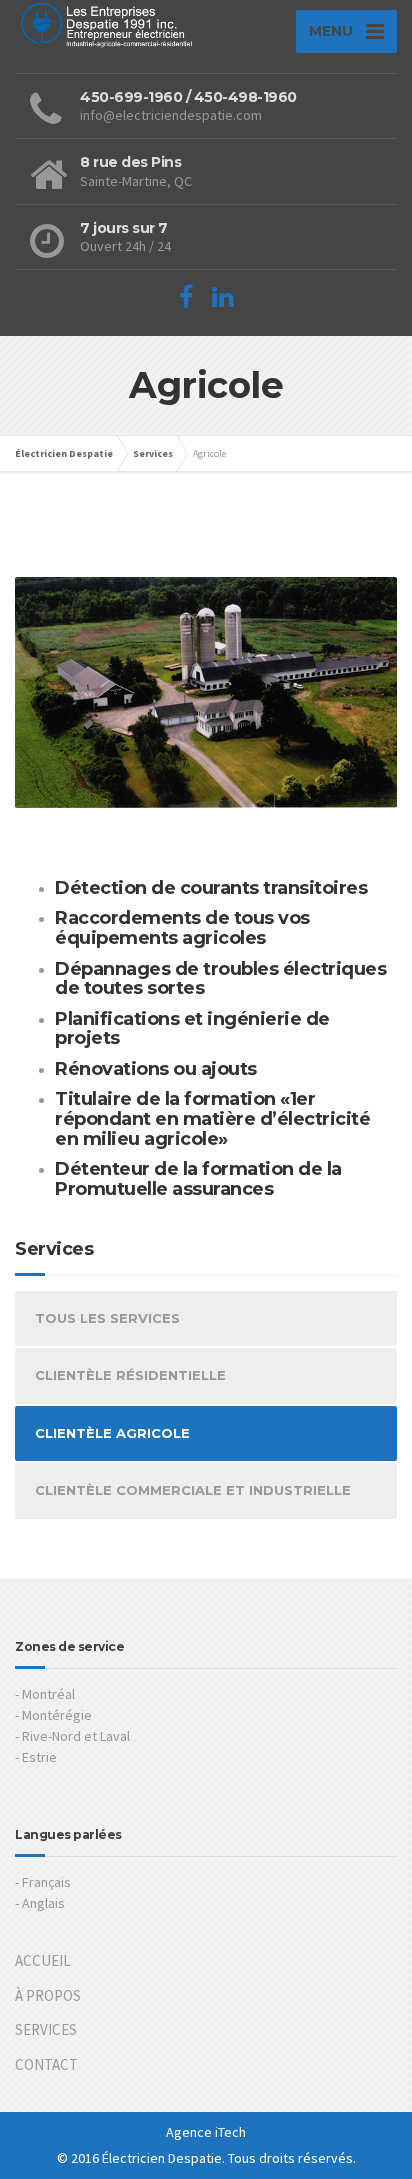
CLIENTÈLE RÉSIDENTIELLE (130, 1375)
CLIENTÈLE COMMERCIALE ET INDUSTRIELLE (193, 1490)
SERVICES (46, 2029)
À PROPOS (48, 1995)
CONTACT (46, 2064)
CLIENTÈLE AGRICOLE (112, 1433)
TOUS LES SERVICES (107, 1318)
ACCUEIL (43, 1960)
